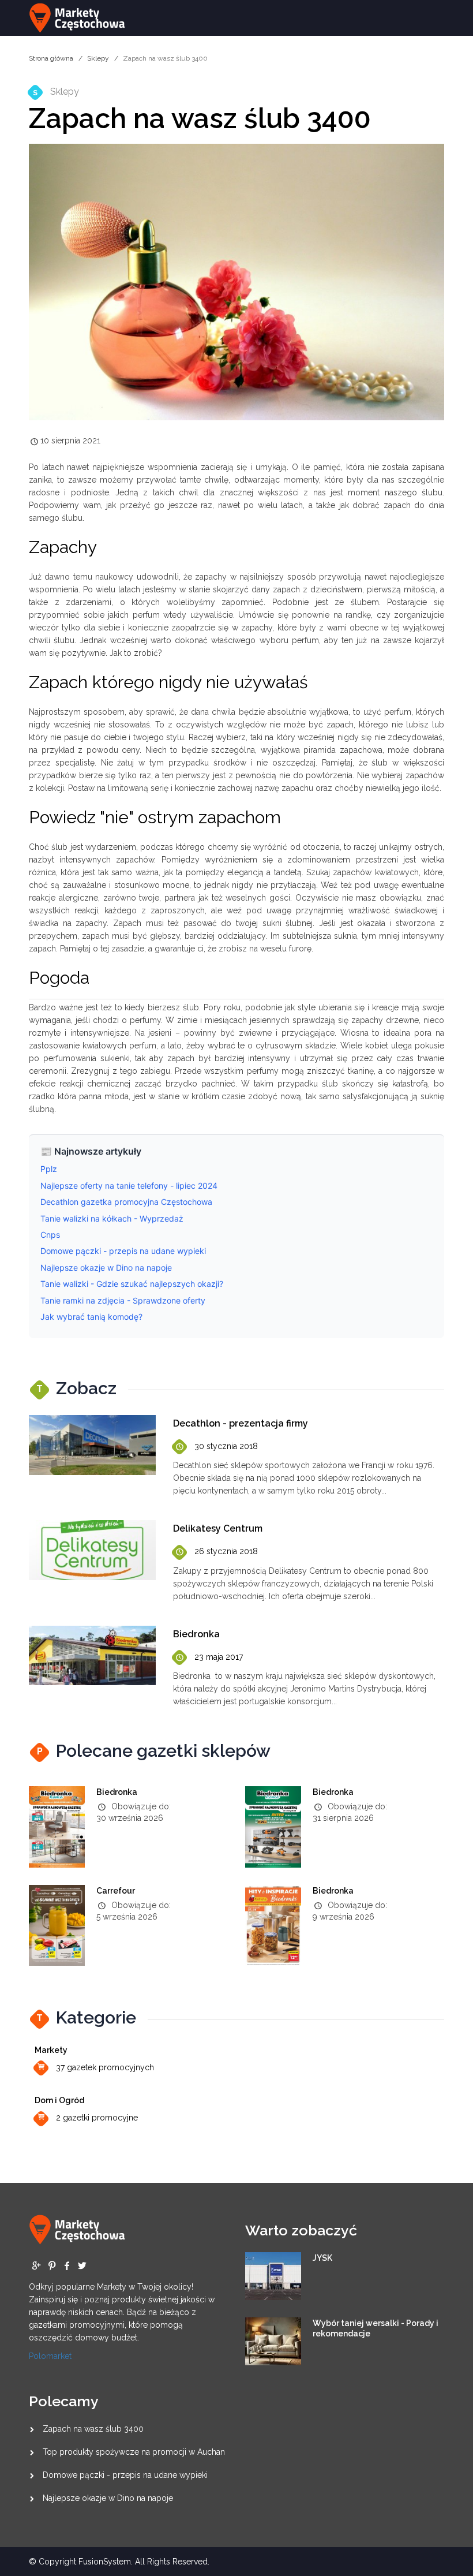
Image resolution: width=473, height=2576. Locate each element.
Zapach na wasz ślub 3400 (93, 2429)
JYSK (322, 2258)
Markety (51, 2050)
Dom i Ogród (59, 2100)
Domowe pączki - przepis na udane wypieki (125, 2475)
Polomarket (50, 2356)
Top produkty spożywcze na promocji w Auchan (134, 2452)
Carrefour (116, 1891)
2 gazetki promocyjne (97, 2118)
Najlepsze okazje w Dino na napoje (108, 2498)
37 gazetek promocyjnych (105, 2067)
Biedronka (117, 1792)
